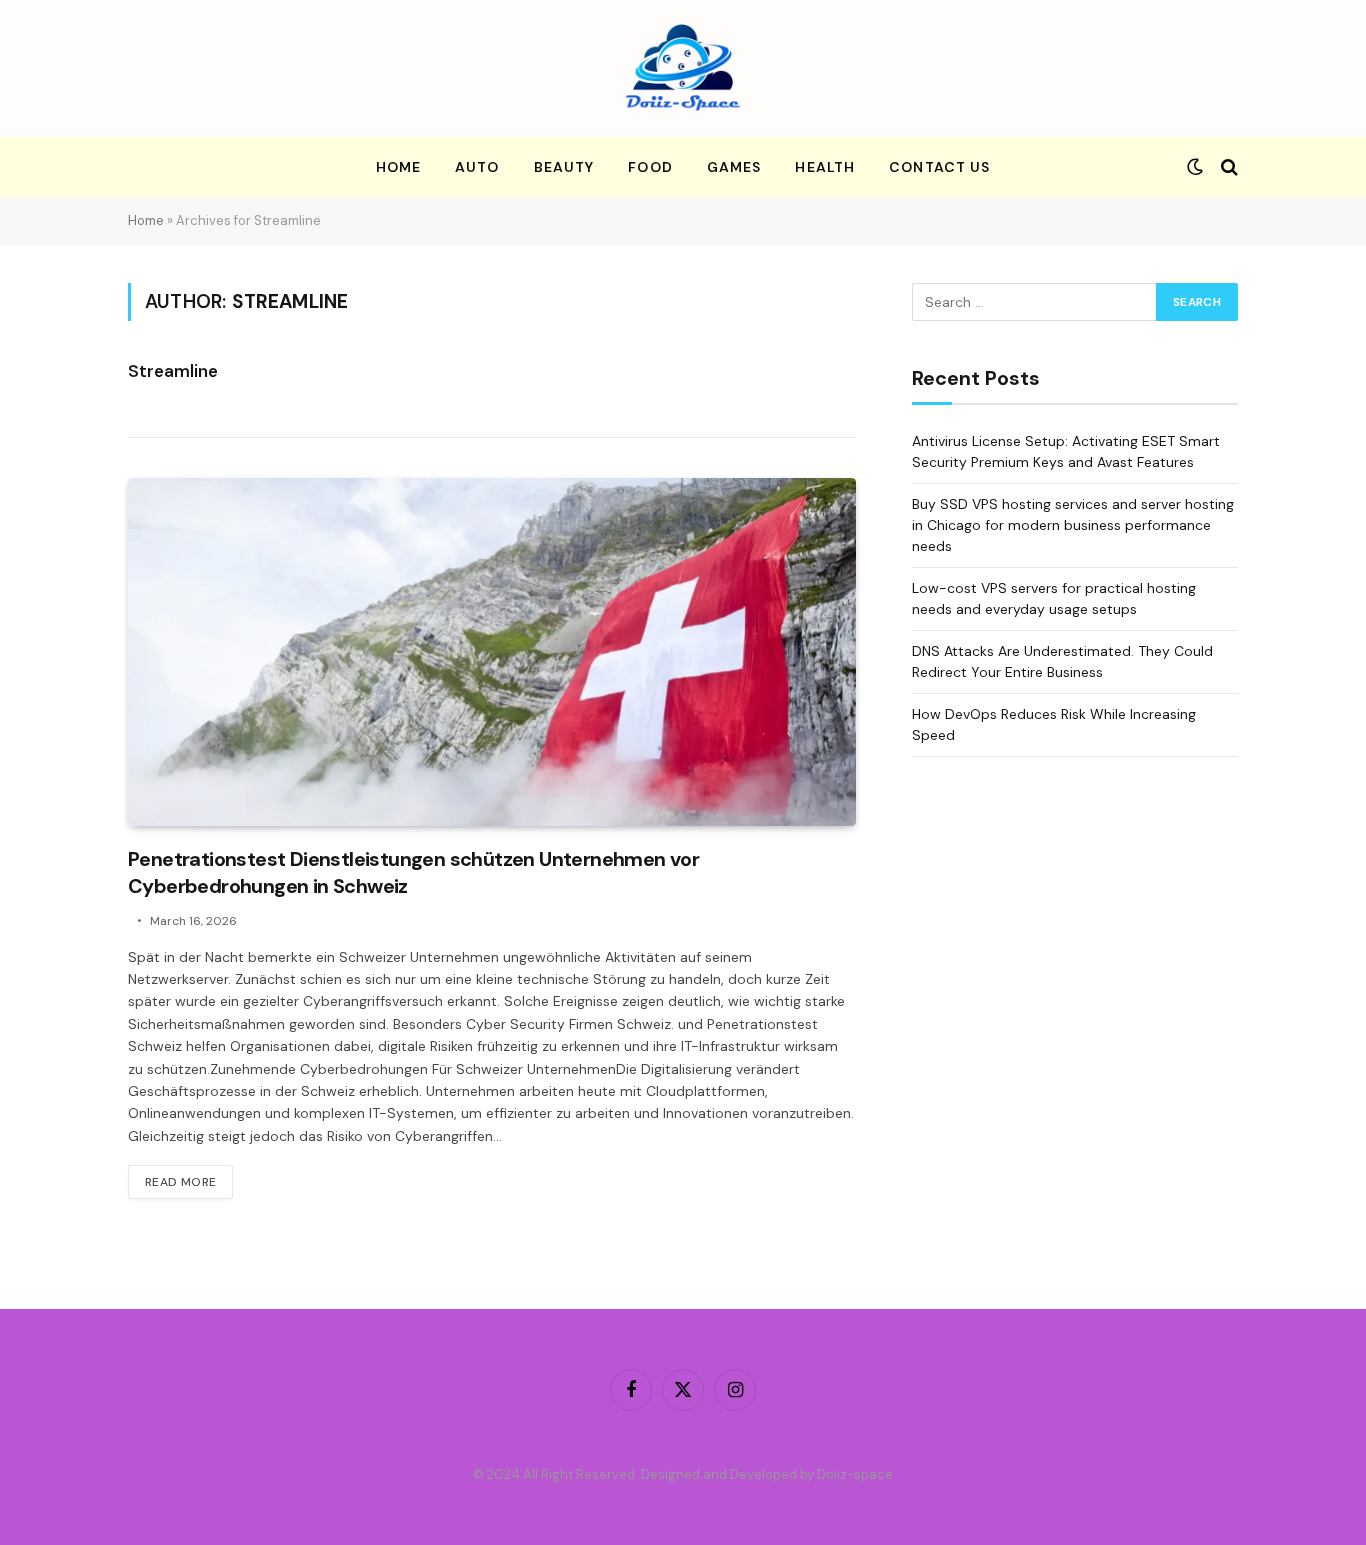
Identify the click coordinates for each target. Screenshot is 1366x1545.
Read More (180, 1182)
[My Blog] (683, 68)
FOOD (650, 167)
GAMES (734, 167)
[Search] (1227, 167)
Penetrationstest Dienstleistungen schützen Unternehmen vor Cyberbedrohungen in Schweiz (413, 872)
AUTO (477, 167)
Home (398, 167)
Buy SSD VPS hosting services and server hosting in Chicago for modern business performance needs (1073, 525)
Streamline (173, 371)
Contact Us (939, 167)
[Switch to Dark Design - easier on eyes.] (1195, 167)
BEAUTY (564, 167)
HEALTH (825, 167)
